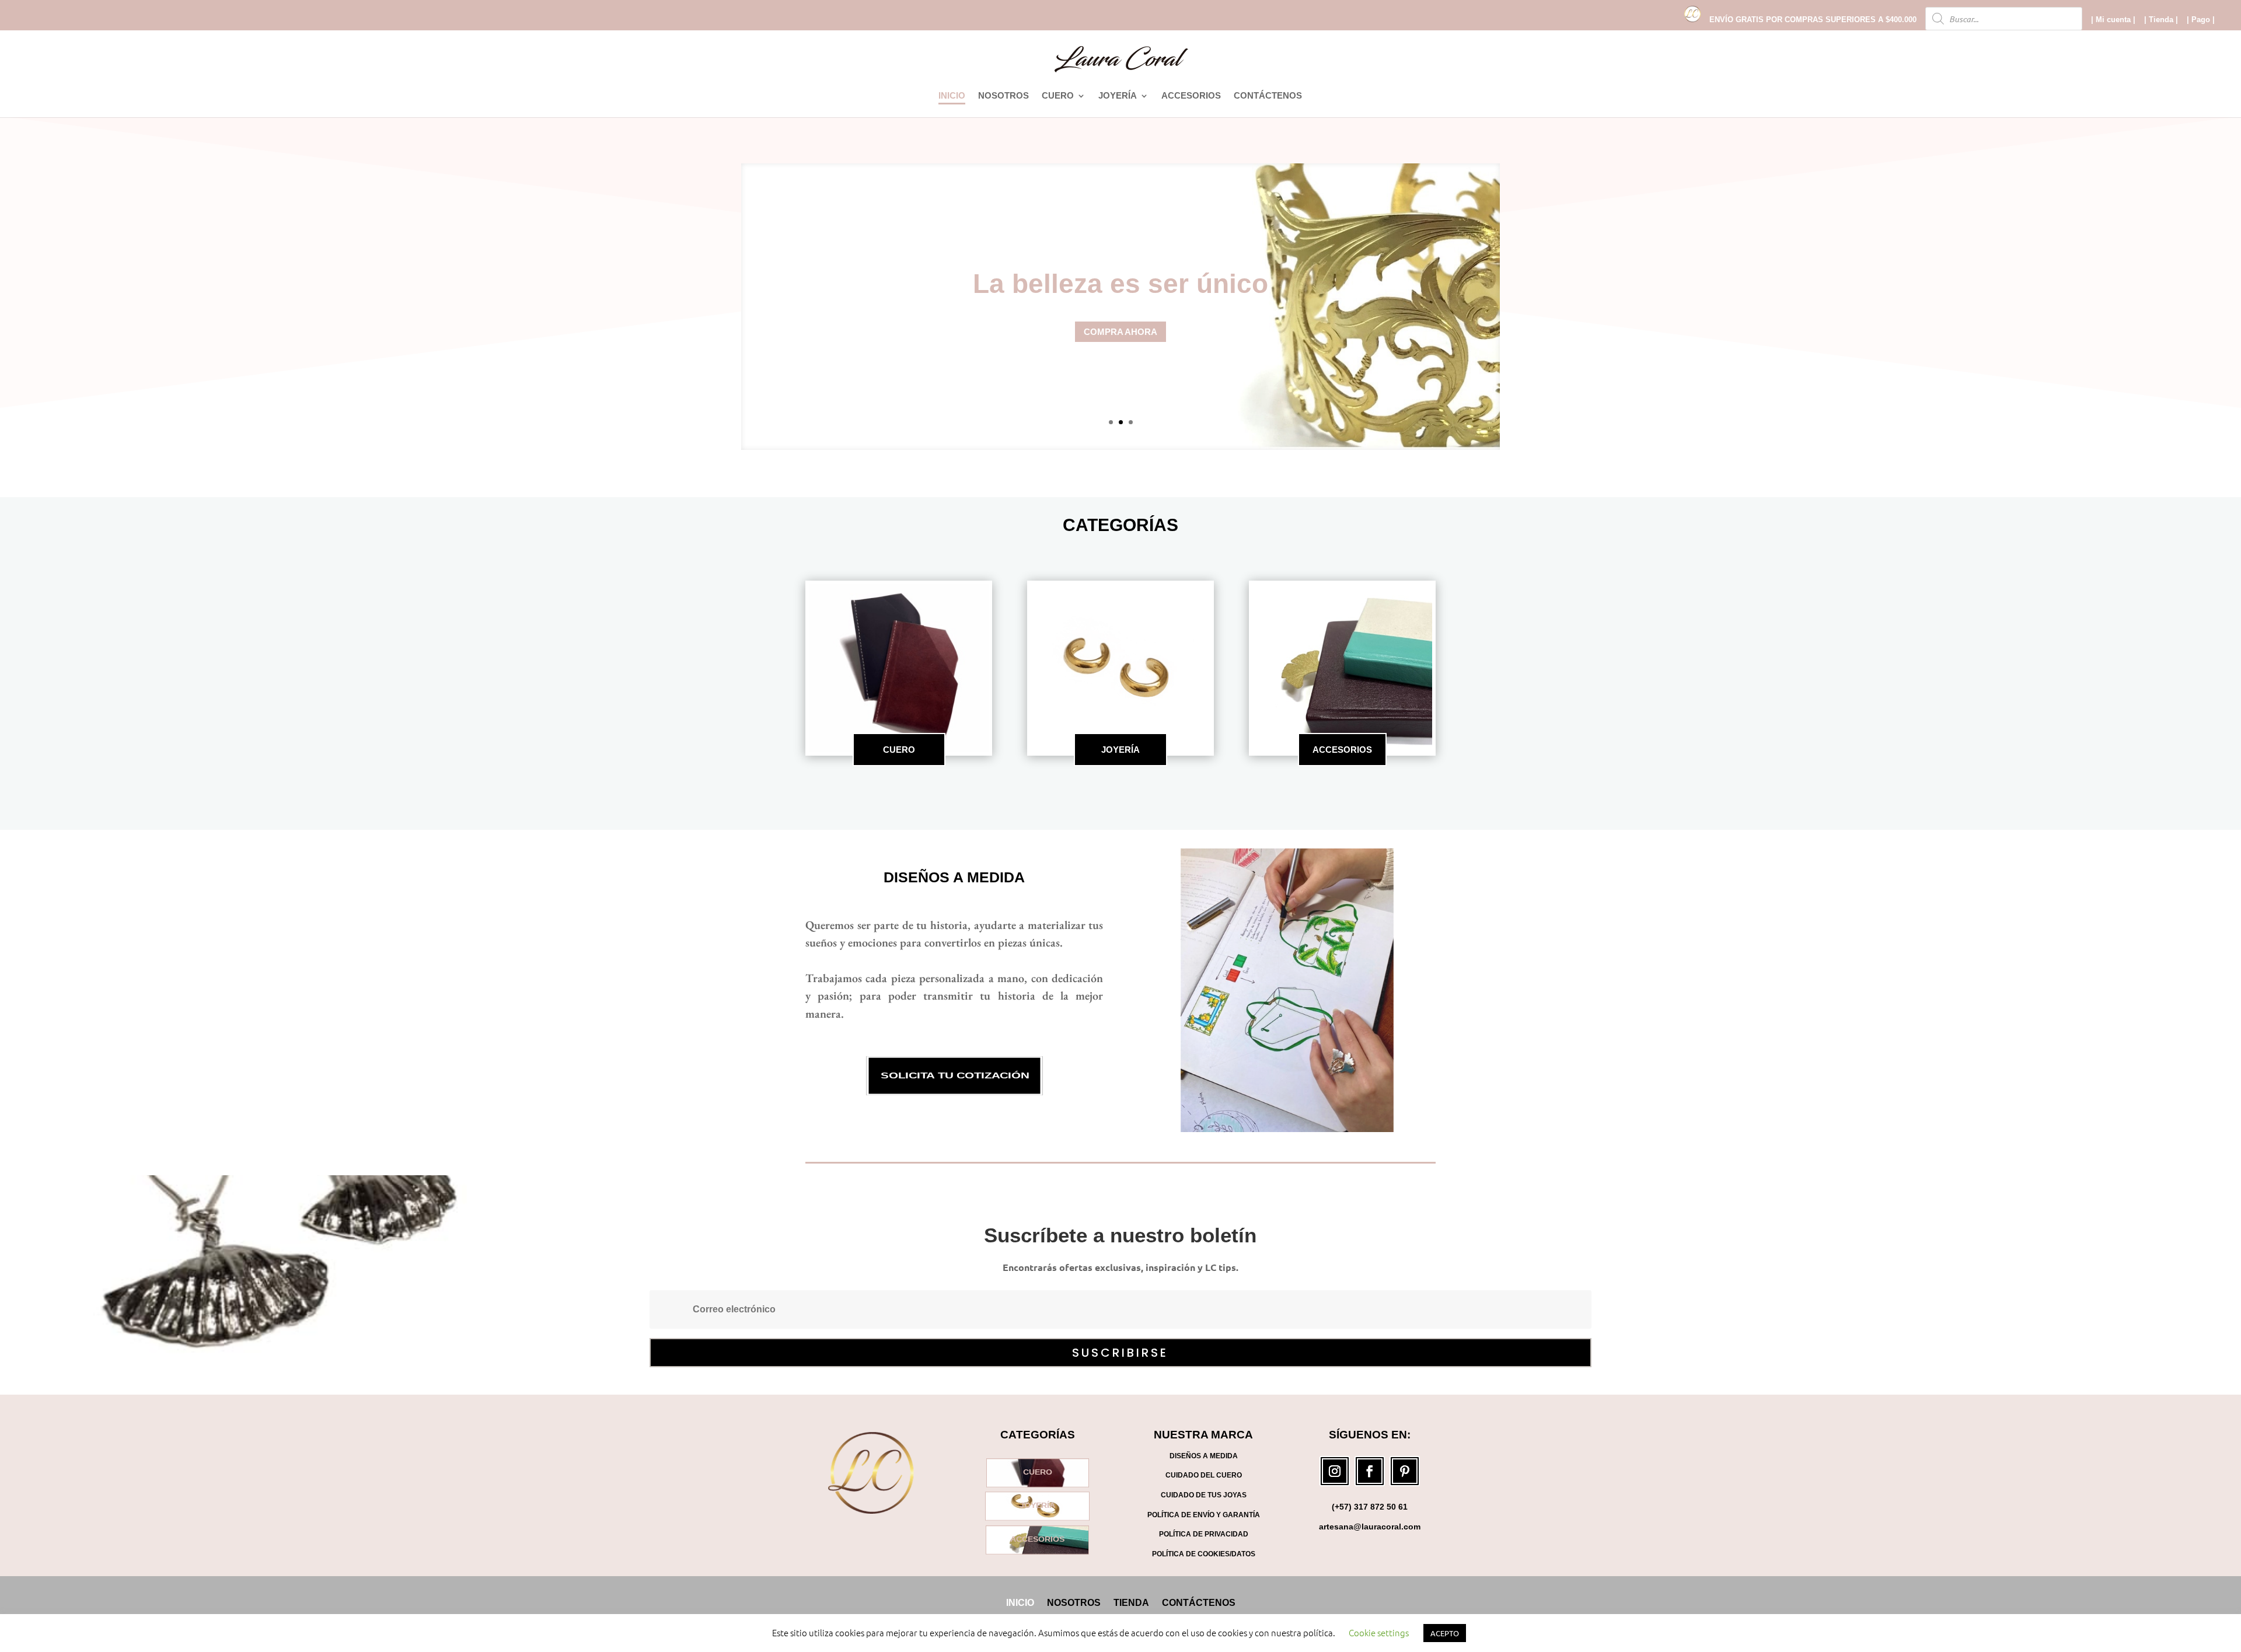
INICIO (952, 96)
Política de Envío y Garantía (1204, 1515)
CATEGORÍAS (1120, 525)
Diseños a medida (954, 877)
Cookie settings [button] (1379, 1632)
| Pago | (2201, 20)
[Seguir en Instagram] (1335, 1471)
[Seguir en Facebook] (1370, 1471)
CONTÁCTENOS (1268, 96)
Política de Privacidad (1204, 1534)
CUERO (1058, 96)
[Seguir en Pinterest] (1405, 1471)
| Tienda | (2161, 20)
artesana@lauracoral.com (1370, 1527)
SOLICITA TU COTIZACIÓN (954, 1076)
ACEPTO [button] (1445, 1633)
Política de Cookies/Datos (1204, 1554)
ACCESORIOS (1191, 96)
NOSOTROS (1003, 96)
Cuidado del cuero (1204, 1475)
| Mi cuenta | (2113, 20)
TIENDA (1131, 1602)
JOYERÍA (1118, 96)
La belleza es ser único (1120, 284)
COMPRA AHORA (1120, 332)
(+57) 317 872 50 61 (1370, 1507)
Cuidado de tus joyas (1204, 1495)
